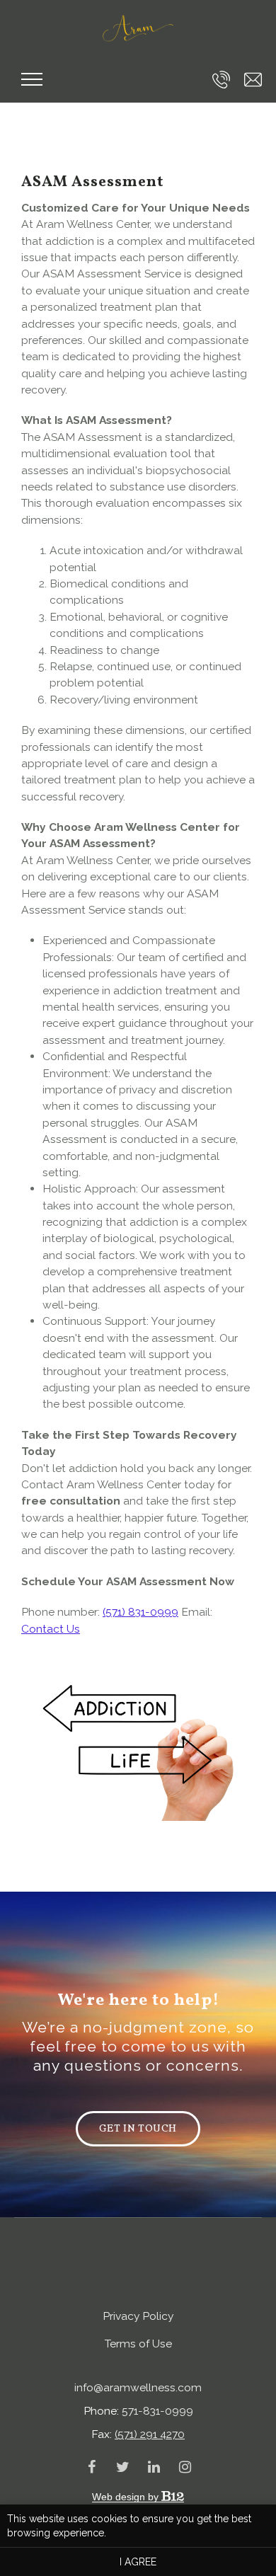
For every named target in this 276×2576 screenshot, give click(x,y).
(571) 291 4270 (150, 2434)
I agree (138, 2562)
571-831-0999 (157, 2411)
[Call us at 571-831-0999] (221, 80)
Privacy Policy (138, 2316)
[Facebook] (91, 2467)
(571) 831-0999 (140, 1612)
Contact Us (51, 1629)
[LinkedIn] (154, 2467)
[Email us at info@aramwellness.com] (253, 80)
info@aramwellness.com (138, 2387)
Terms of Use (138, 2344)
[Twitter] (122, 2467)
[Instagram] (185, 2467)
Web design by (127, 2497)
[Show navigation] (32, 79)
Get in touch (138, 2129)
